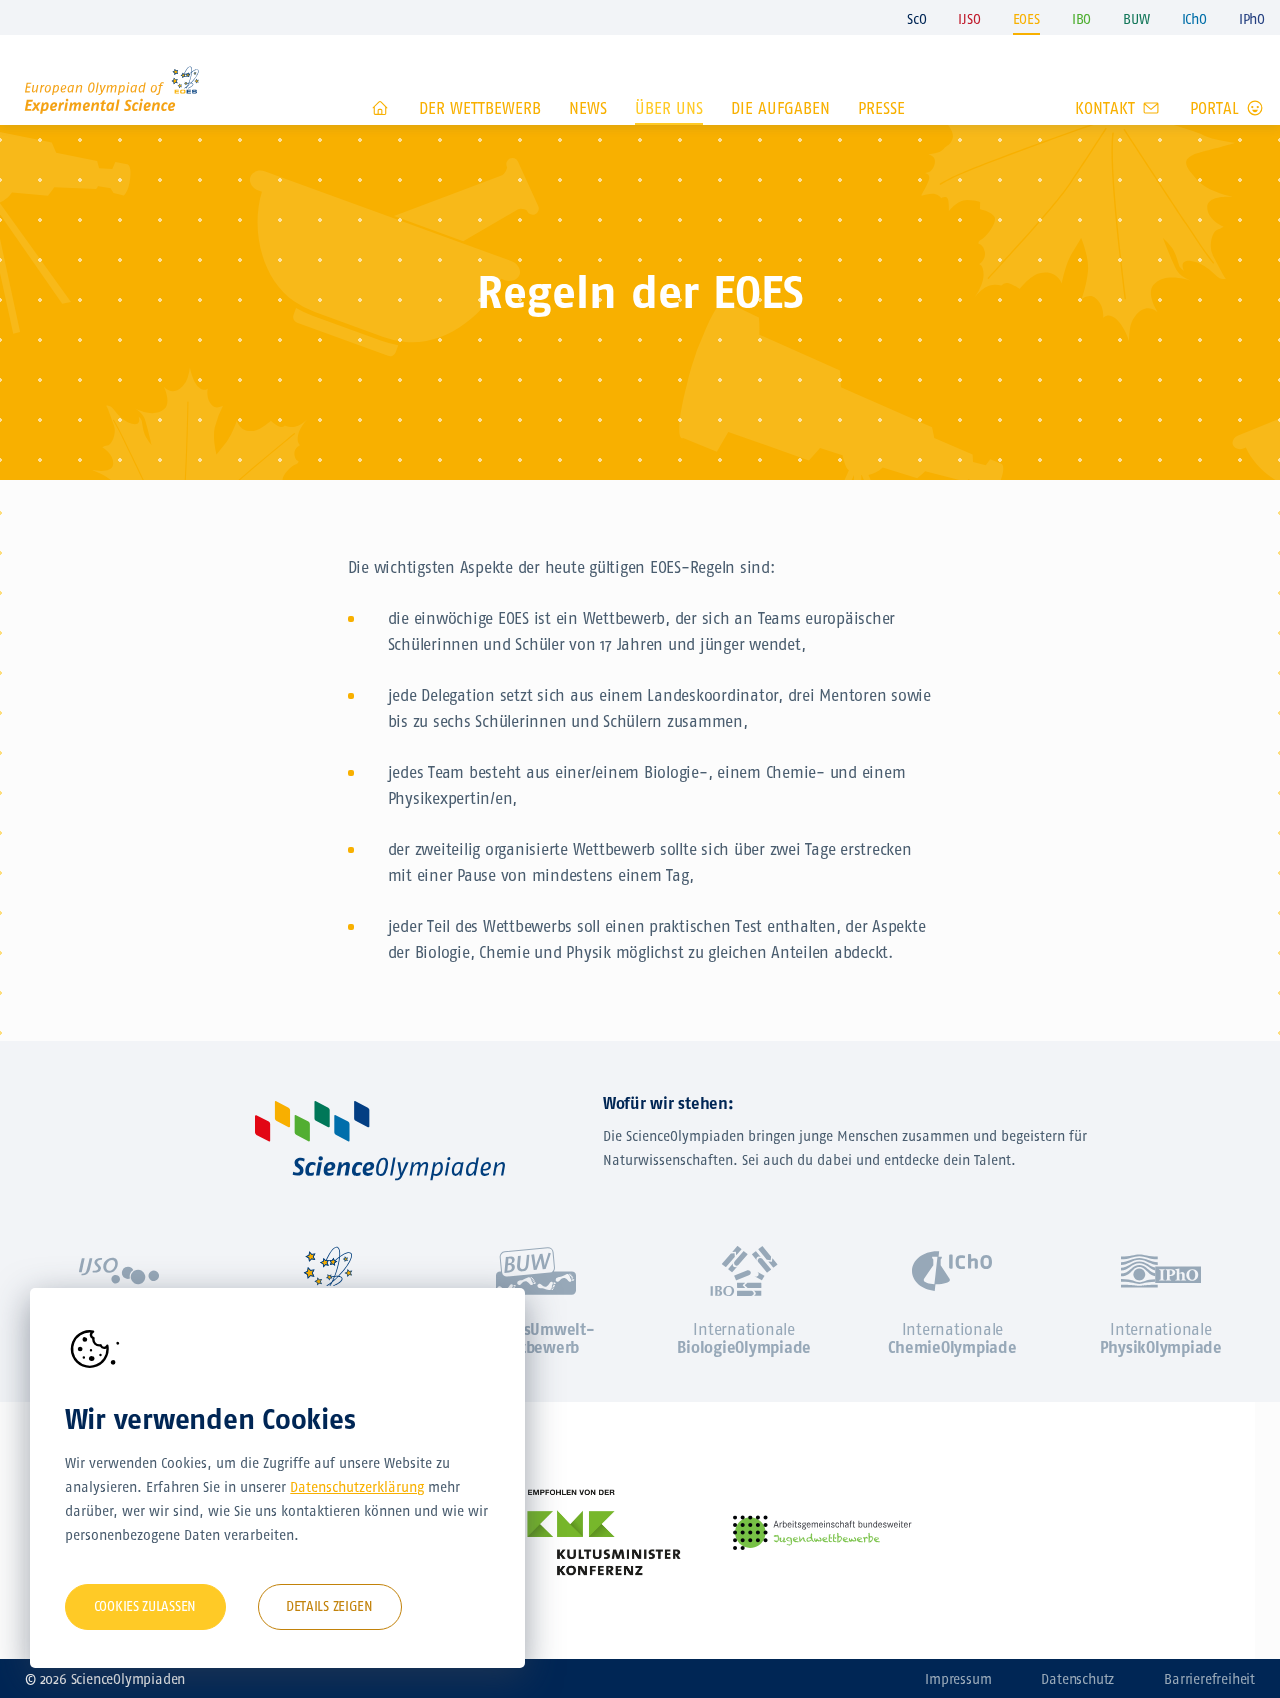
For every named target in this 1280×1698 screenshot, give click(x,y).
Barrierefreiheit (1209, 1679)
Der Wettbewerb (480, 108)
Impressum (958, 1679)
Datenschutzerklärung (357, 1487)
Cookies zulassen (145, 1606)
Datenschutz (1077, 1679)
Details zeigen (329, 1606)
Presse (881, 108)
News (588, 108)
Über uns (669, 108)
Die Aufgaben (780, 108)
